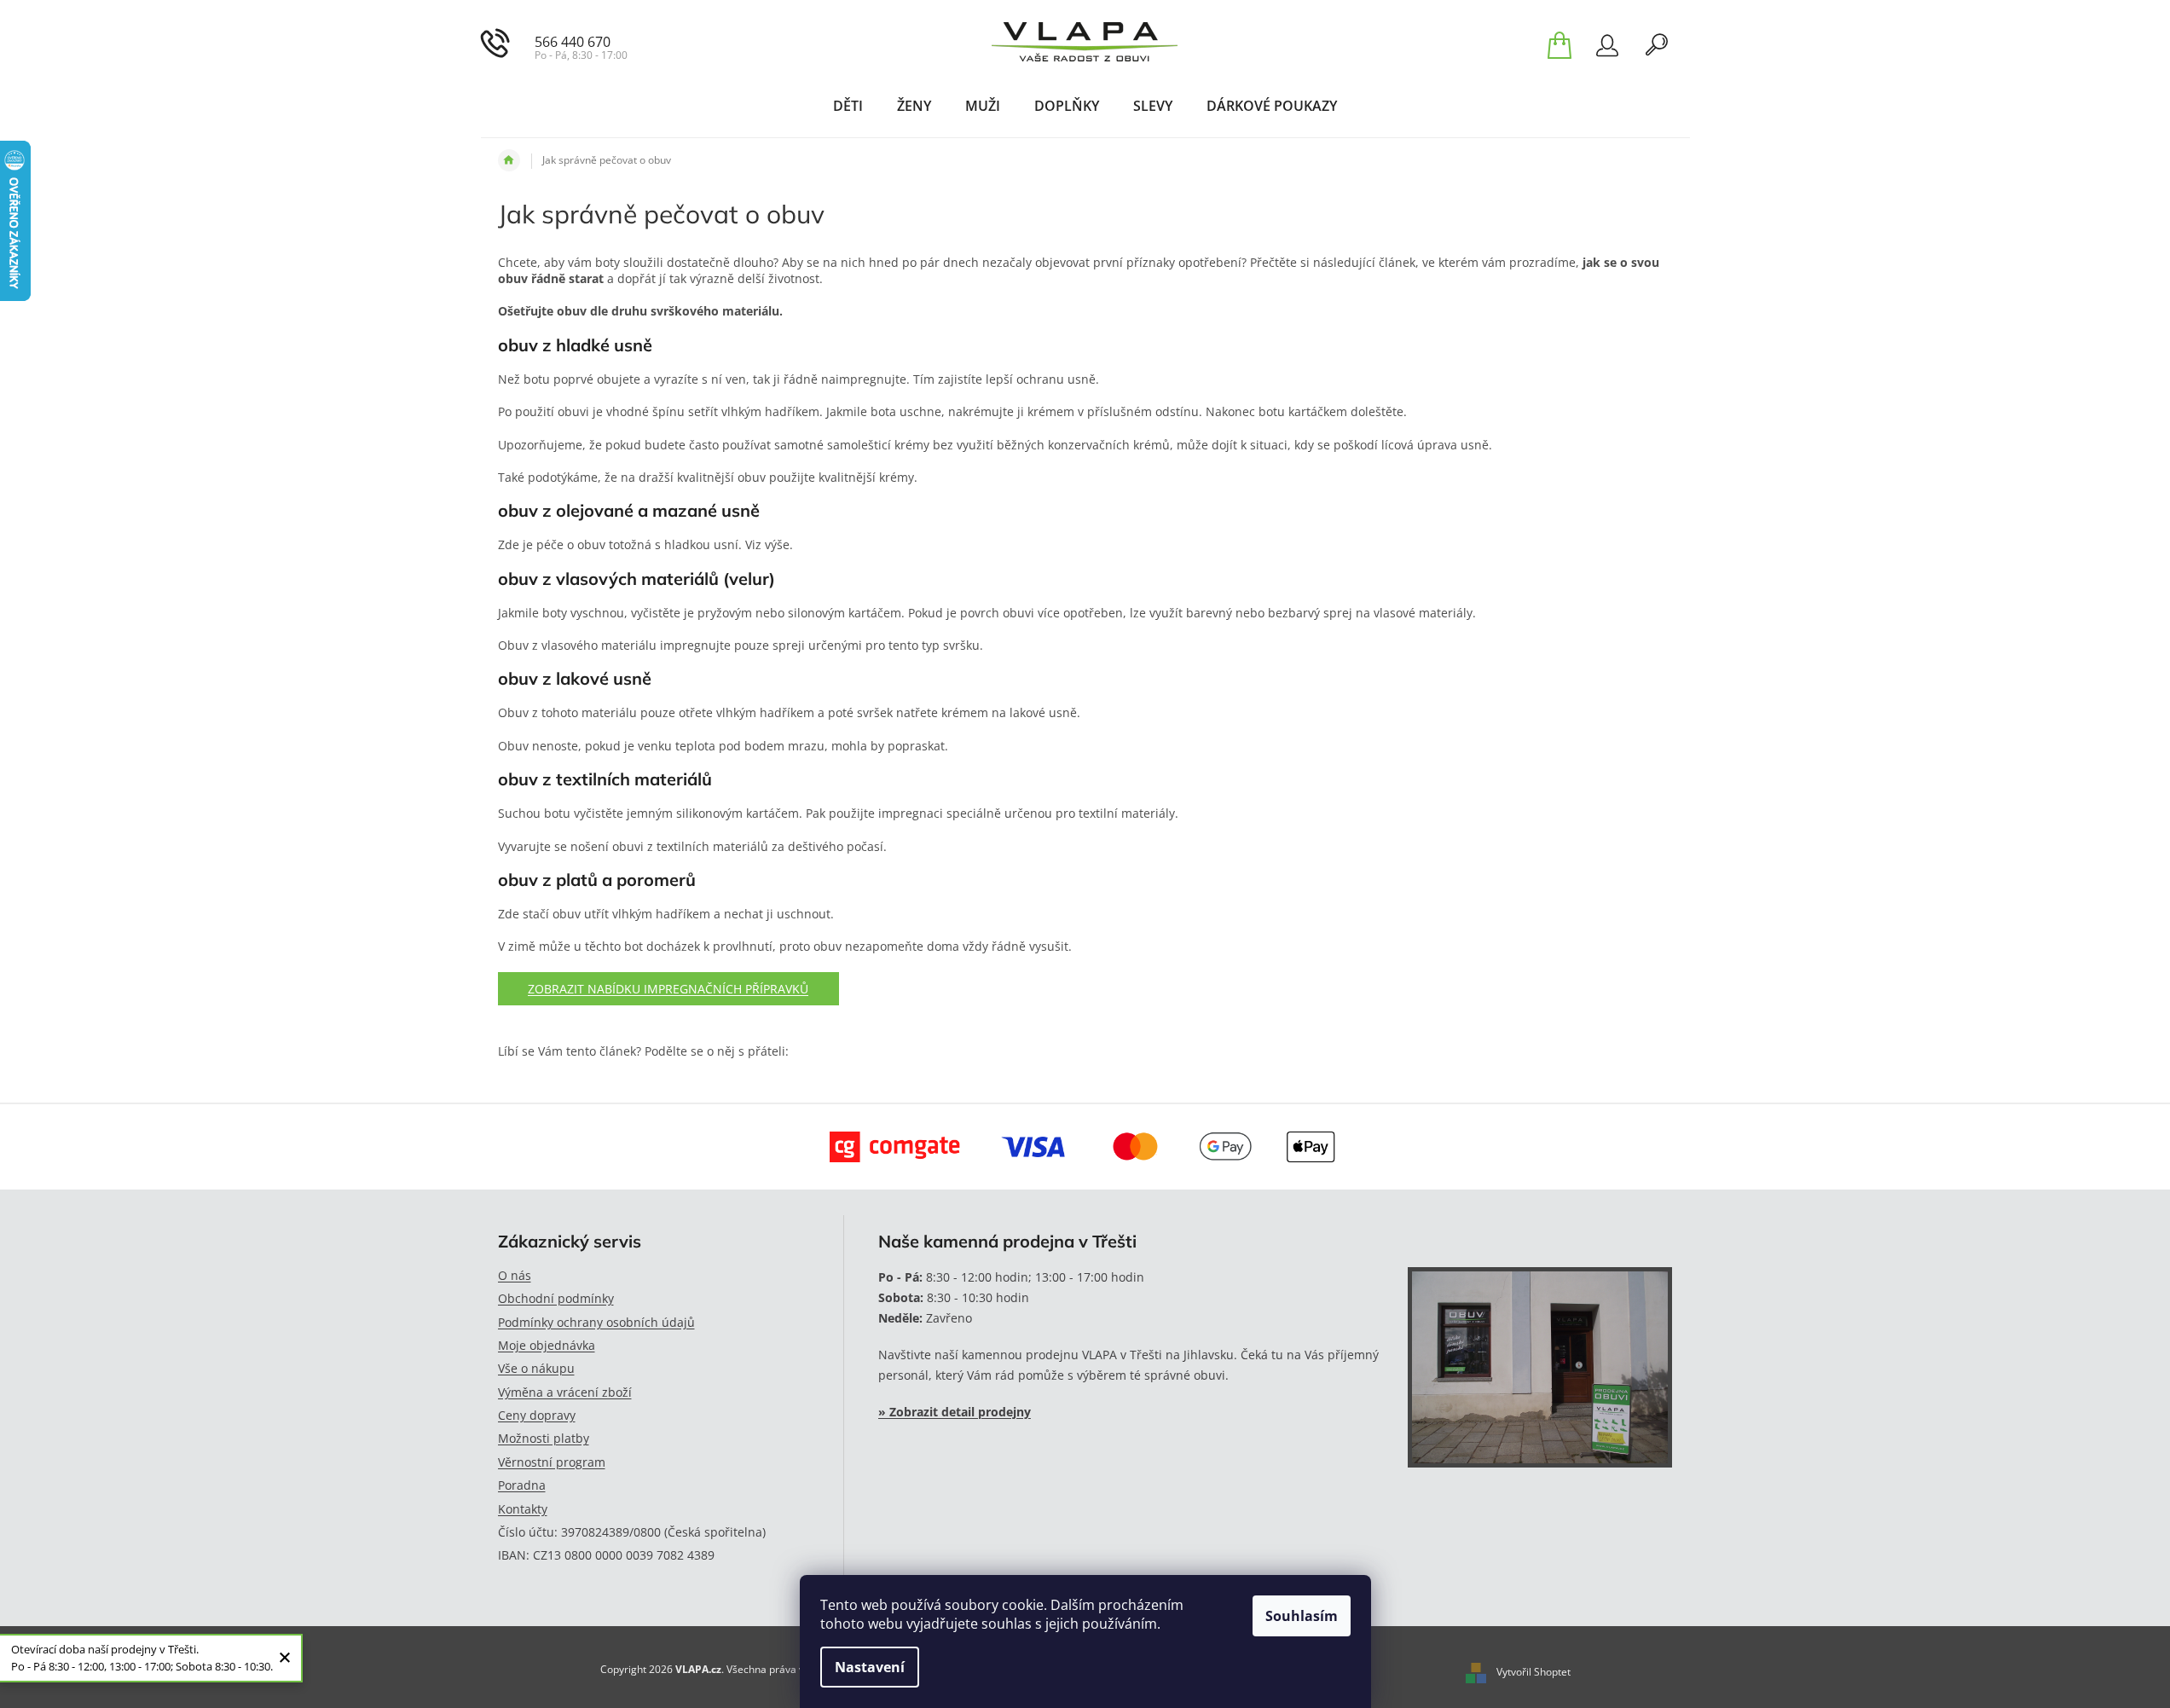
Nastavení (870, 1667)
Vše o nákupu (536, 1368)
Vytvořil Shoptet (1533, 1672)
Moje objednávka (547, 1345)
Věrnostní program (552, 1462)
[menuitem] (848, 106)
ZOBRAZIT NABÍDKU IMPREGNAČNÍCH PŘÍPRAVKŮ (668, 989)
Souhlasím (1302, 1616)
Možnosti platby (544, 1438)
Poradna (522, 1485)
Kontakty (523, 1509)
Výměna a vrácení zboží (565, 1392)
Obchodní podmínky (556, 1298)
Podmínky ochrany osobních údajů (596, 1322)
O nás (515, 1275)
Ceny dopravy (537, 1415)
